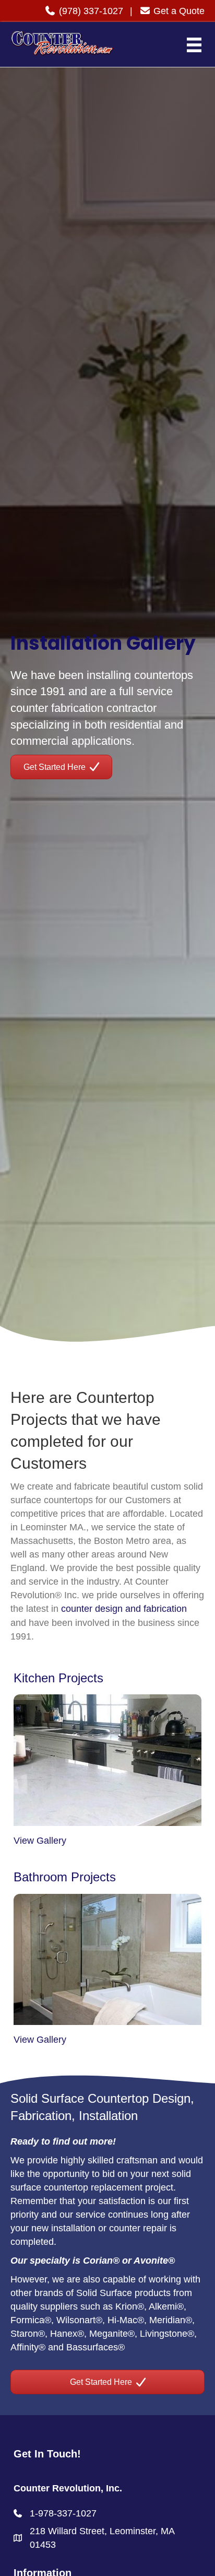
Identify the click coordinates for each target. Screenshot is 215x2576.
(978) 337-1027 (90, 11)
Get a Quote (178, 11)
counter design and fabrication (124, 1609)
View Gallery (40, 1841)
